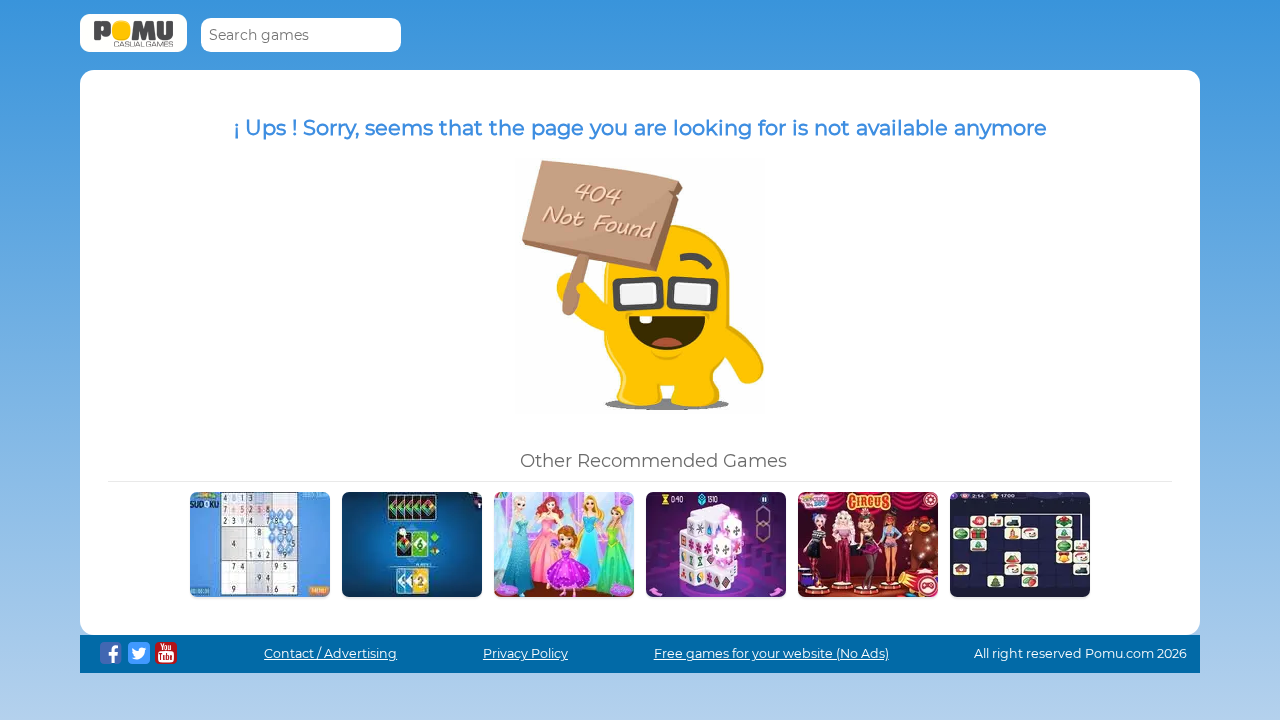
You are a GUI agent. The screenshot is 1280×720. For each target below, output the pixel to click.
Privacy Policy (525, 653)
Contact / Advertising (330, 653)
